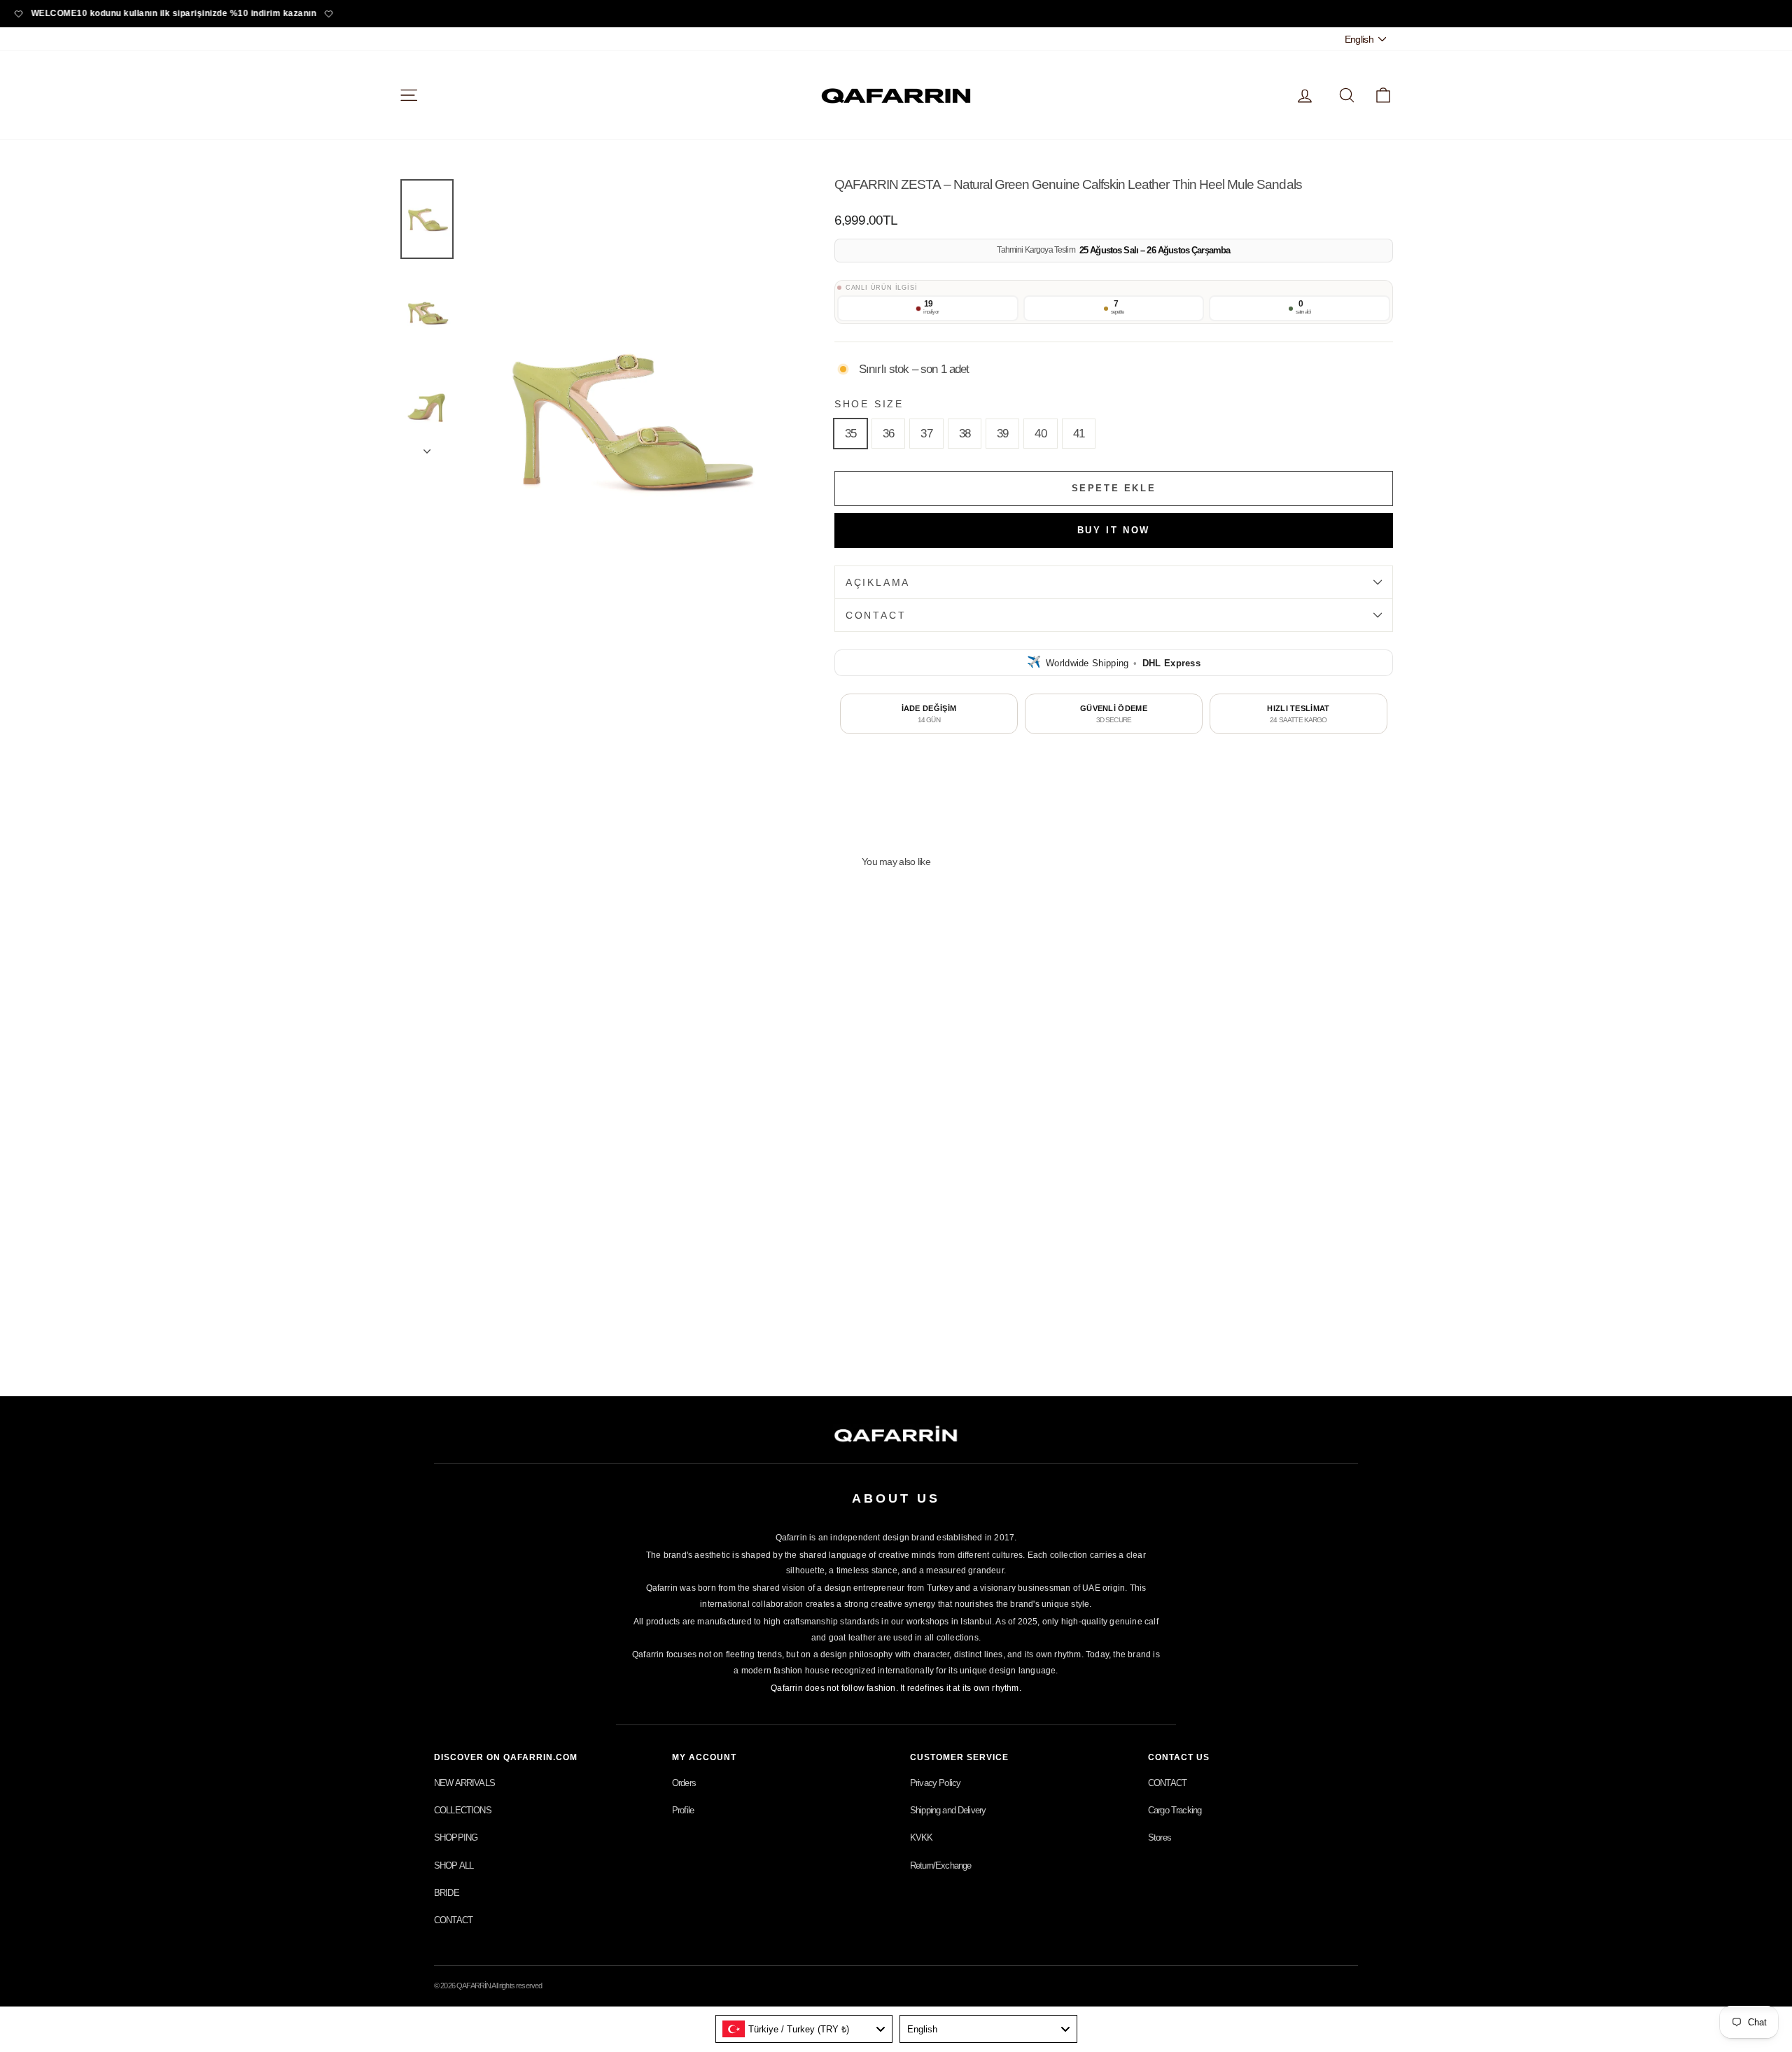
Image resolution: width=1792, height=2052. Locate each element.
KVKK (922, 1837)
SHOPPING (456, 1837)
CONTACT (876, 615)
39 (1002, 434)
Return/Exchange (940, 1865)
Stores (1160, 1837)
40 (1040, 434)
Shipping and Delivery (948, 1810)
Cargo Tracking (1175, 1810)
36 (888, 434)
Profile (683, 1810)
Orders (684, 1783)
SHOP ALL (454, 1865)
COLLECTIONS (463, 1810)
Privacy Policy (935, 1783)
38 (965, 434)
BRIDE (447, 1893)
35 (850, 434)
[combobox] (804, 2029)
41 (1079, 434)
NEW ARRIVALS (464, 1783)
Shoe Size (869, 404)
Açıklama (878, 582)
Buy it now (1114, 530)
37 (926, 434)
